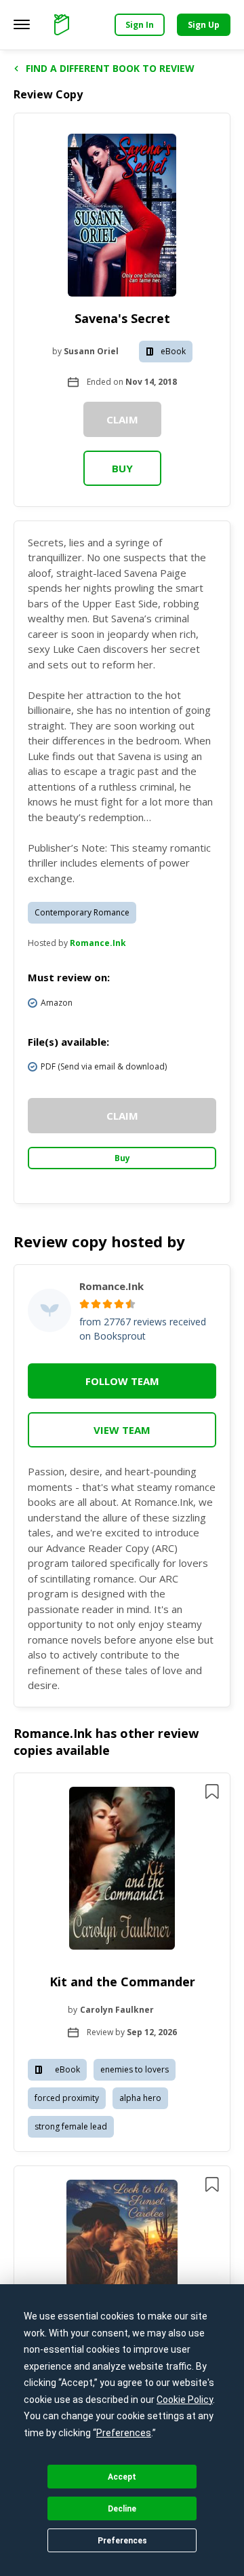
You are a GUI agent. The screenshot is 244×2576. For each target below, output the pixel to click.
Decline (122, 2509)
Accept (122, 2477)
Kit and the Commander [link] (122, 1982)
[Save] (212, 1792)
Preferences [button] (124, 2433)
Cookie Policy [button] (185, 2400)
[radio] (84, 1304)
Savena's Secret (122, 318)
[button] (122, 1963)
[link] (122, 1870)
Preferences (122, 2541)
